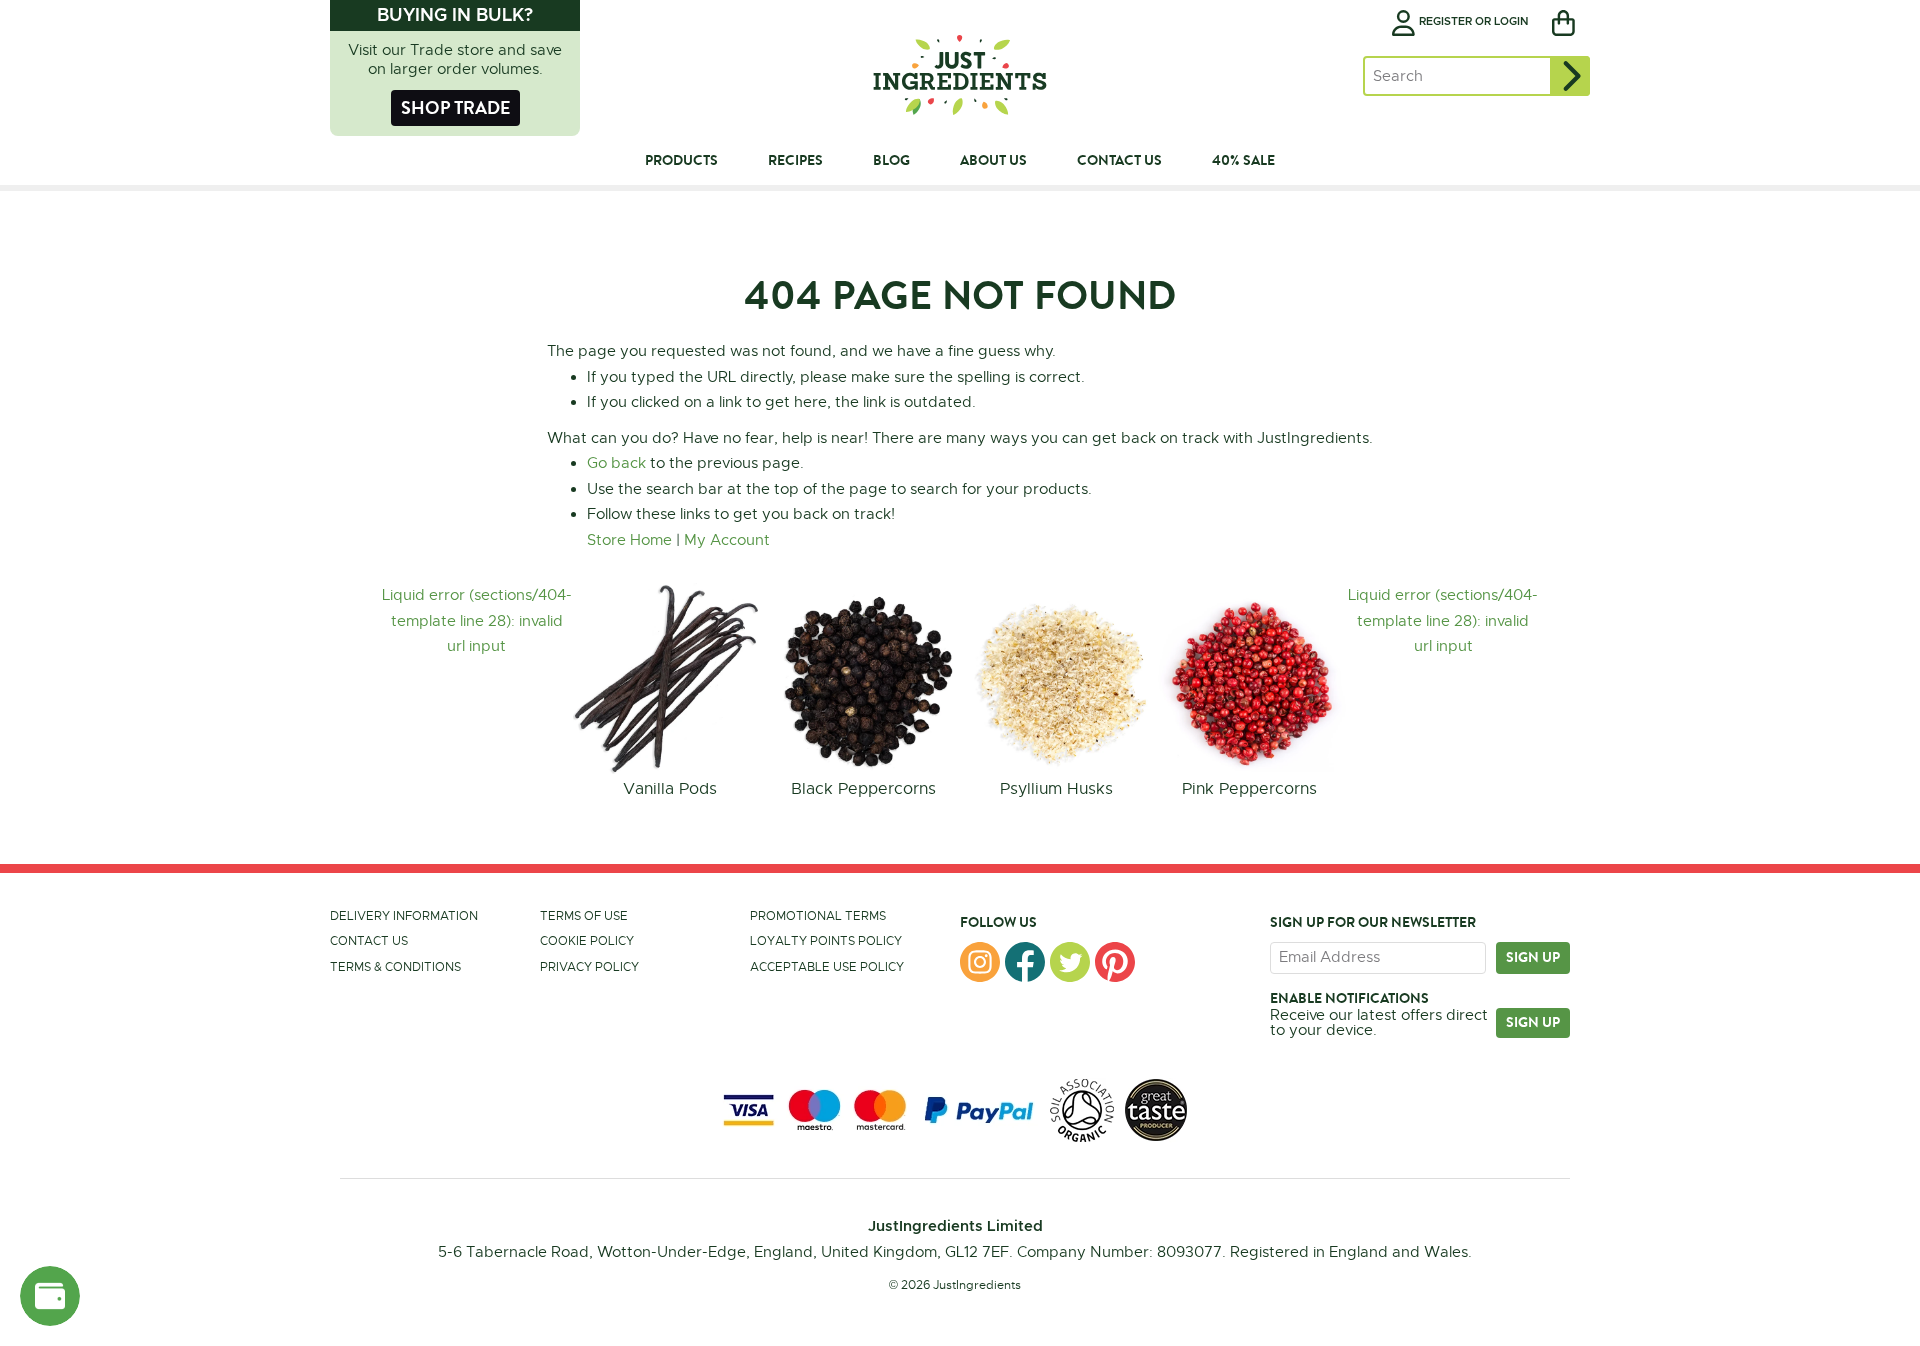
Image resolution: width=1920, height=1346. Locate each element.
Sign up (1533, 957)
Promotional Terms (818, 916)
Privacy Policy (589, 967)
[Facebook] (1025, 962)
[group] (669, 693)
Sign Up (1533, 1022)
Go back (616, 463)
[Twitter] (1070, 962)
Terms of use (584, 916)
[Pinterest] (1115, 962)
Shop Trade (455, 107)
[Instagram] (980, 962)
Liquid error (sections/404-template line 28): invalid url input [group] (477, 620)
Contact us (369, 941)
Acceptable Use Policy (827, 967)
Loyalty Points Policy (826, 941)
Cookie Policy (587, 941)
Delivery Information (404, 916)
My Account (727, 540)
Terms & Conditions (395, 967)
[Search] (1570, 76)
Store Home (629, 540)
